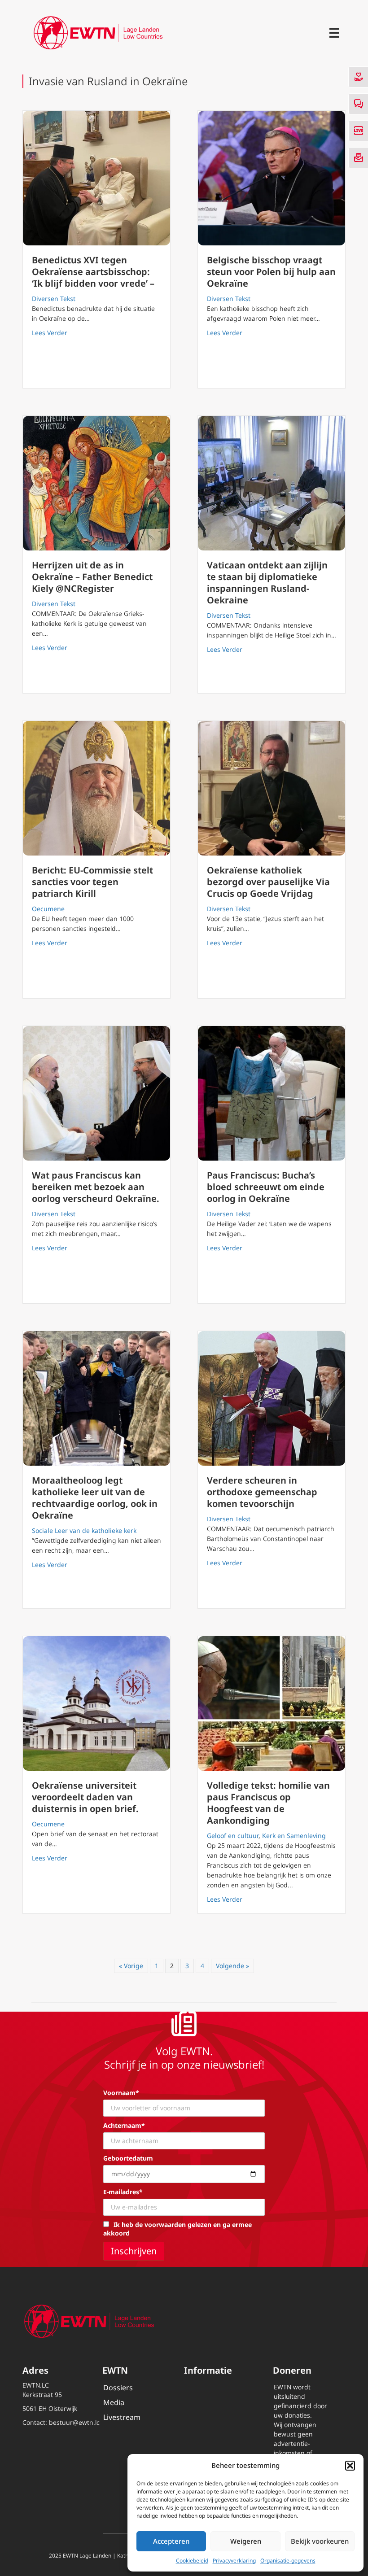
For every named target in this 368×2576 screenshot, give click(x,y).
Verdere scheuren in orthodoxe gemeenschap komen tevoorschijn (262, 1492)
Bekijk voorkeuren (320, 2541)
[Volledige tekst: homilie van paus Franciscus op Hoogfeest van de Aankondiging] (272, 1703)
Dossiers (118, 2388)
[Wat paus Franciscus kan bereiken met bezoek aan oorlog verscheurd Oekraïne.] (96, 1093)
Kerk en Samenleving (294, 1836)
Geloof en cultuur (233, 1836)
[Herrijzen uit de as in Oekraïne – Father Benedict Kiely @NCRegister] (96, 483)
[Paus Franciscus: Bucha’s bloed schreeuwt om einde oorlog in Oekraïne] (272, 1093)
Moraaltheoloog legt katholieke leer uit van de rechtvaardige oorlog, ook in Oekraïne (95, 1498)
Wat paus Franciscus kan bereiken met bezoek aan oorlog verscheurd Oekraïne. (96, 1187)
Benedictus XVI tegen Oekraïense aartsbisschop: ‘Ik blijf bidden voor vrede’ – (93, 272)
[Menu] (334, 33)
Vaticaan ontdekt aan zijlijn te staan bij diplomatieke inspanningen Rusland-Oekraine (267, 583)
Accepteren (171, 2541)
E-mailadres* (123, 2192)
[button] (350, 2466)
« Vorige (131, 1966)
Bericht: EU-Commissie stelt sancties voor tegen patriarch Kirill (92, 882)
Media (114, 2402)
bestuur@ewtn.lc (74, 2422)
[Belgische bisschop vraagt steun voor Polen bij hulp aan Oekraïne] (272, 178)
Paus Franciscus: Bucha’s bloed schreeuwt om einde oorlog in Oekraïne (266, 1187)
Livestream (122, 2417)
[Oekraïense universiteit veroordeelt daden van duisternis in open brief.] (96, 1703)
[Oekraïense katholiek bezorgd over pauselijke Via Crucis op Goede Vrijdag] (272, 788)
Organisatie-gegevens (288, 2561)
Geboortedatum (128, 2158)
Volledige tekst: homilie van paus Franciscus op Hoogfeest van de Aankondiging (268, 1803)
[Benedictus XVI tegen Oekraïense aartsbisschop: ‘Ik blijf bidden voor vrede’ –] (96, 178)
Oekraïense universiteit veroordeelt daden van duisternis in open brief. (85, 1797)
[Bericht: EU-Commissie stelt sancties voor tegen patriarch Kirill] (96, 788)
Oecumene (48, 909)
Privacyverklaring (234, 2561)
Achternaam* (124, 2125)
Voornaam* (121, 2093)
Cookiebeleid (192, 2561)
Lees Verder (50, 332)
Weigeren (246, 2541)
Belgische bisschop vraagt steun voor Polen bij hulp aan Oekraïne (271, 272)
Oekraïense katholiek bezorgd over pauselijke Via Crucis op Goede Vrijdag (268, 882)
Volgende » (232, 1966)
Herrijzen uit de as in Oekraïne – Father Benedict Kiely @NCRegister (92, 577)
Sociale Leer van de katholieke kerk (84, 1530)
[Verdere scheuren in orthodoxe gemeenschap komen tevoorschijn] (272, 1398)
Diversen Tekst (54, 299)
